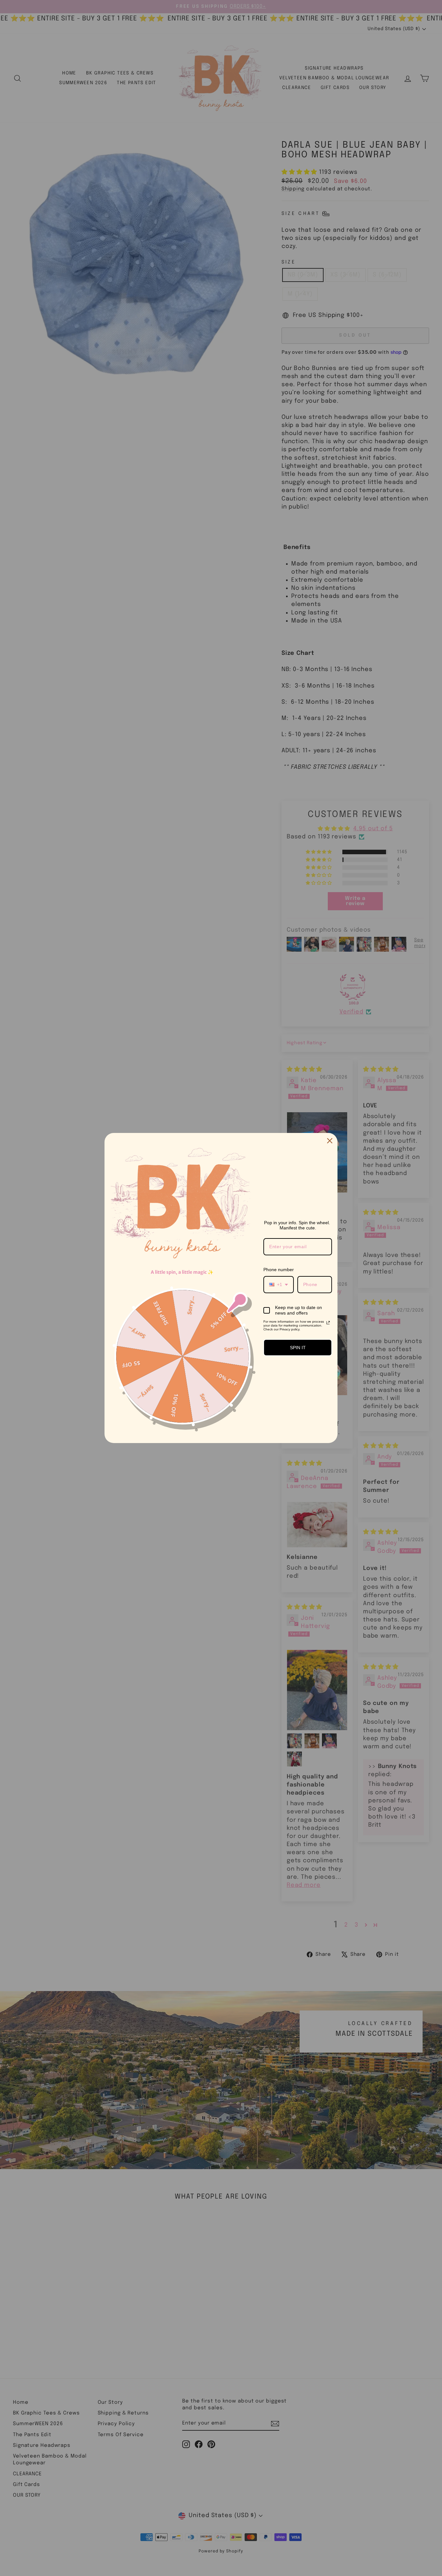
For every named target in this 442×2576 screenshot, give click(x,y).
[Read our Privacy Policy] (328, 1323)
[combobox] (279, 1285)
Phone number (279, 1270)
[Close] (330, 1141)
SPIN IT (298, 1348)
